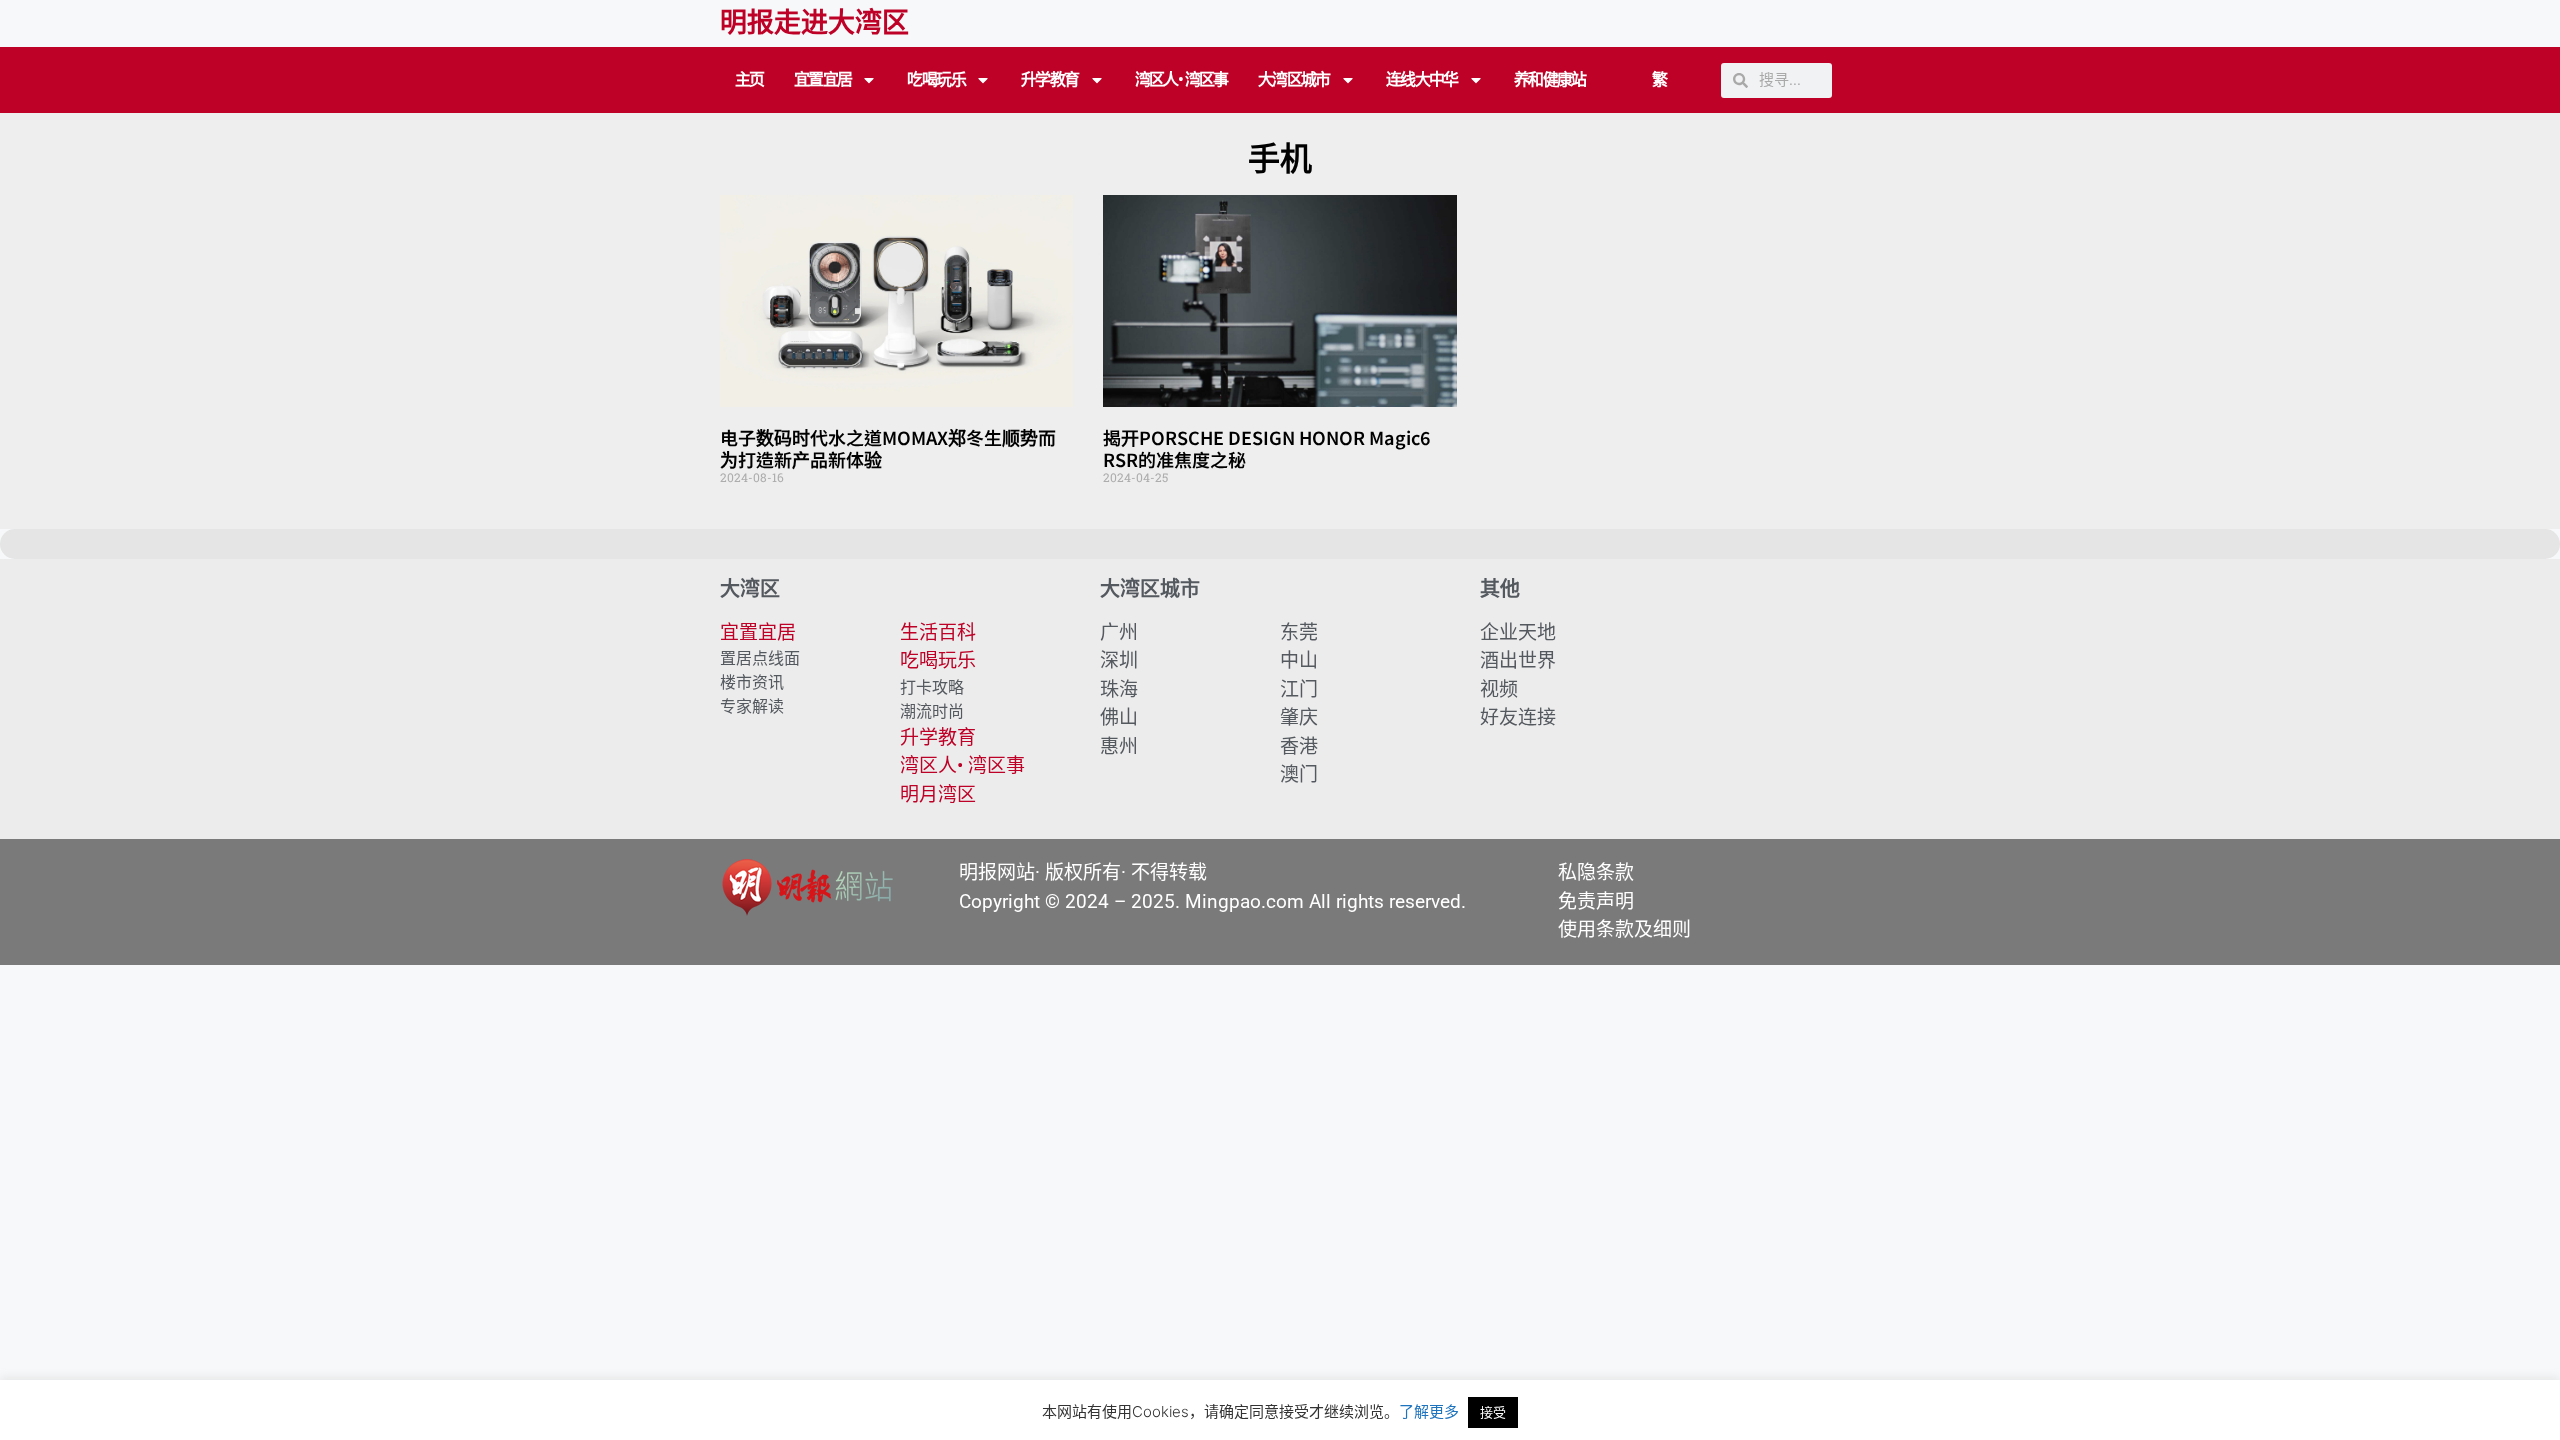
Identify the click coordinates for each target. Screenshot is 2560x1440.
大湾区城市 (1294, 79)
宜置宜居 (823, 79)
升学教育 (1050, 79)
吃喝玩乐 (936, 79)
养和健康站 (1550, 79)
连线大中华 (1422, 79)
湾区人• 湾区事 (1181, 79)
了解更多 (1429, 1411)
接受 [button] (1493, 1412)
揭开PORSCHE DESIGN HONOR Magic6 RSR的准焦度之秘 (1266, 448)
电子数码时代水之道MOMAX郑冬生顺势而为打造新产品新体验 (888, 448)
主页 (749, 79)
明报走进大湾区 (814, 23)
